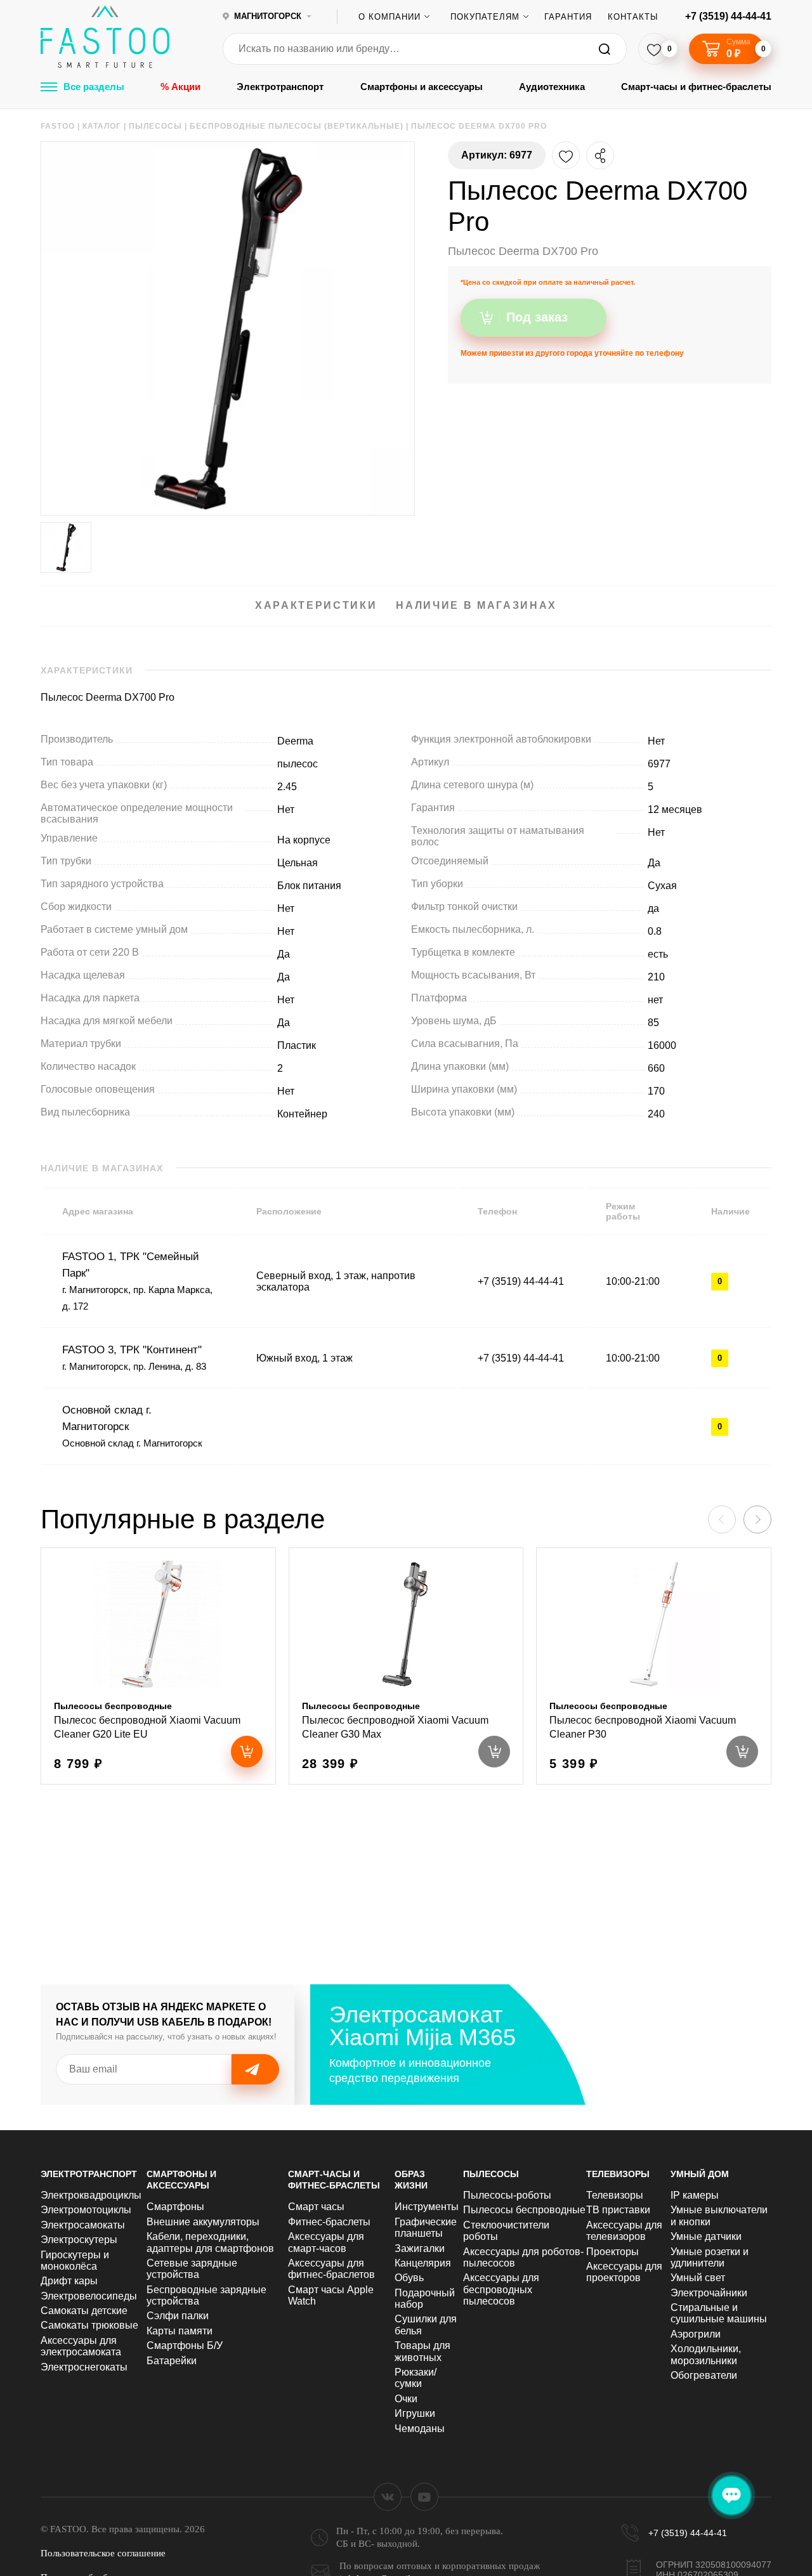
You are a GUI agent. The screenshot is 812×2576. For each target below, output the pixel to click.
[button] (757, 1519)
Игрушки (415, 2413)
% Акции (180, 87)
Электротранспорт (280, 87)
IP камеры (695, 2195)
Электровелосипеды (89, 2296)
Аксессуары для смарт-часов (326, 2242)
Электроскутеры (79, 2240)
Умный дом (700, 2174)
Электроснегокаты (84, 2367)
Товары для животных (422, 2351)
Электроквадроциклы (91, 2195)
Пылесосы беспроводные (524, 2210)
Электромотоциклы (86, 2210)
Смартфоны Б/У (185, 2345)
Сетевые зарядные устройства (192, 2269)
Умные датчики (706, 2236)
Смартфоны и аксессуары (422, 87)
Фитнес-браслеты (329, 2222)
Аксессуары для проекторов (624, 2272)
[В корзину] (247, 1752)
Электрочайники (709, 2293)
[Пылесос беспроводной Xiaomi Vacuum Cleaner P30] (654, 1666)
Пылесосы (491, 2174)
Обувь (409, 2278)
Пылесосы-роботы (507, 2195)
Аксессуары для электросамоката (81, 2346)
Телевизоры (618, 2174)
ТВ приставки (618, 2210)
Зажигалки (420, 2248)
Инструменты (427, 2207)
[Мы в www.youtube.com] (424, 2497)
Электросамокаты (83, 2225)
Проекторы (612, 2252)
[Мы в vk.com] (388, 2497)
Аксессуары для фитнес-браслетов (331, 2269)
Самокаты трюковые (89, 2325)
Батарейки (172, 2361)
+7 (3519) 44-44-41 (728, 16)
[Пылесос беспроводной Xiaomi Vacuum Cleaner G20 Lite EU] (158, 1666)
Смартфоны (175, 2207)
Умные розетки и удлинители (710, 2257)
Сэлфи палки (178, 2316)
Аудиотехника (552, 87)
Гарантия (568, 17)
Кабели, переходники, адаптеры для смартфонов (210, 2242)
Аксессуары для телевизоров (624, 2231)
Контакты (633, 17)
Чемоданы (420, 2429)
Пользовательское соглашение (103, 2553)
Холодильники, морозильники (706, 2354)
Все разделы (94, 87)
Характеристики (316, 605)
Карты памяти (180, 2331)
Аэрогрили (696, 2334)
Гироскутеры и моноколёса (75, 2261)
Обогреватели (704, 2375)
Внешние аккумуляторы (203, 2222)
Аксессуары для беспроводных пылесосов (501, 2289)
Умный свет (698, 2278)
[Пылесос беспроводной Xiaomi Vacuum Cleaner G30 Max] (406, 1666)
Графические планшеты (426, 2228)
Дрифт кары (69, 2281)
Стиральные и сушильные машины (719, 2313)
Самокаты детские (84, 2311)
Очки (406, 2399)
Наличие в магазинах (476, 605)
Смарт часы (316, 2207)
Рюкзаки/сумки (416, 2378)
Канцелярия (423, 2263)
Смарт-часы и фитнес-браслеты (696, 87)
